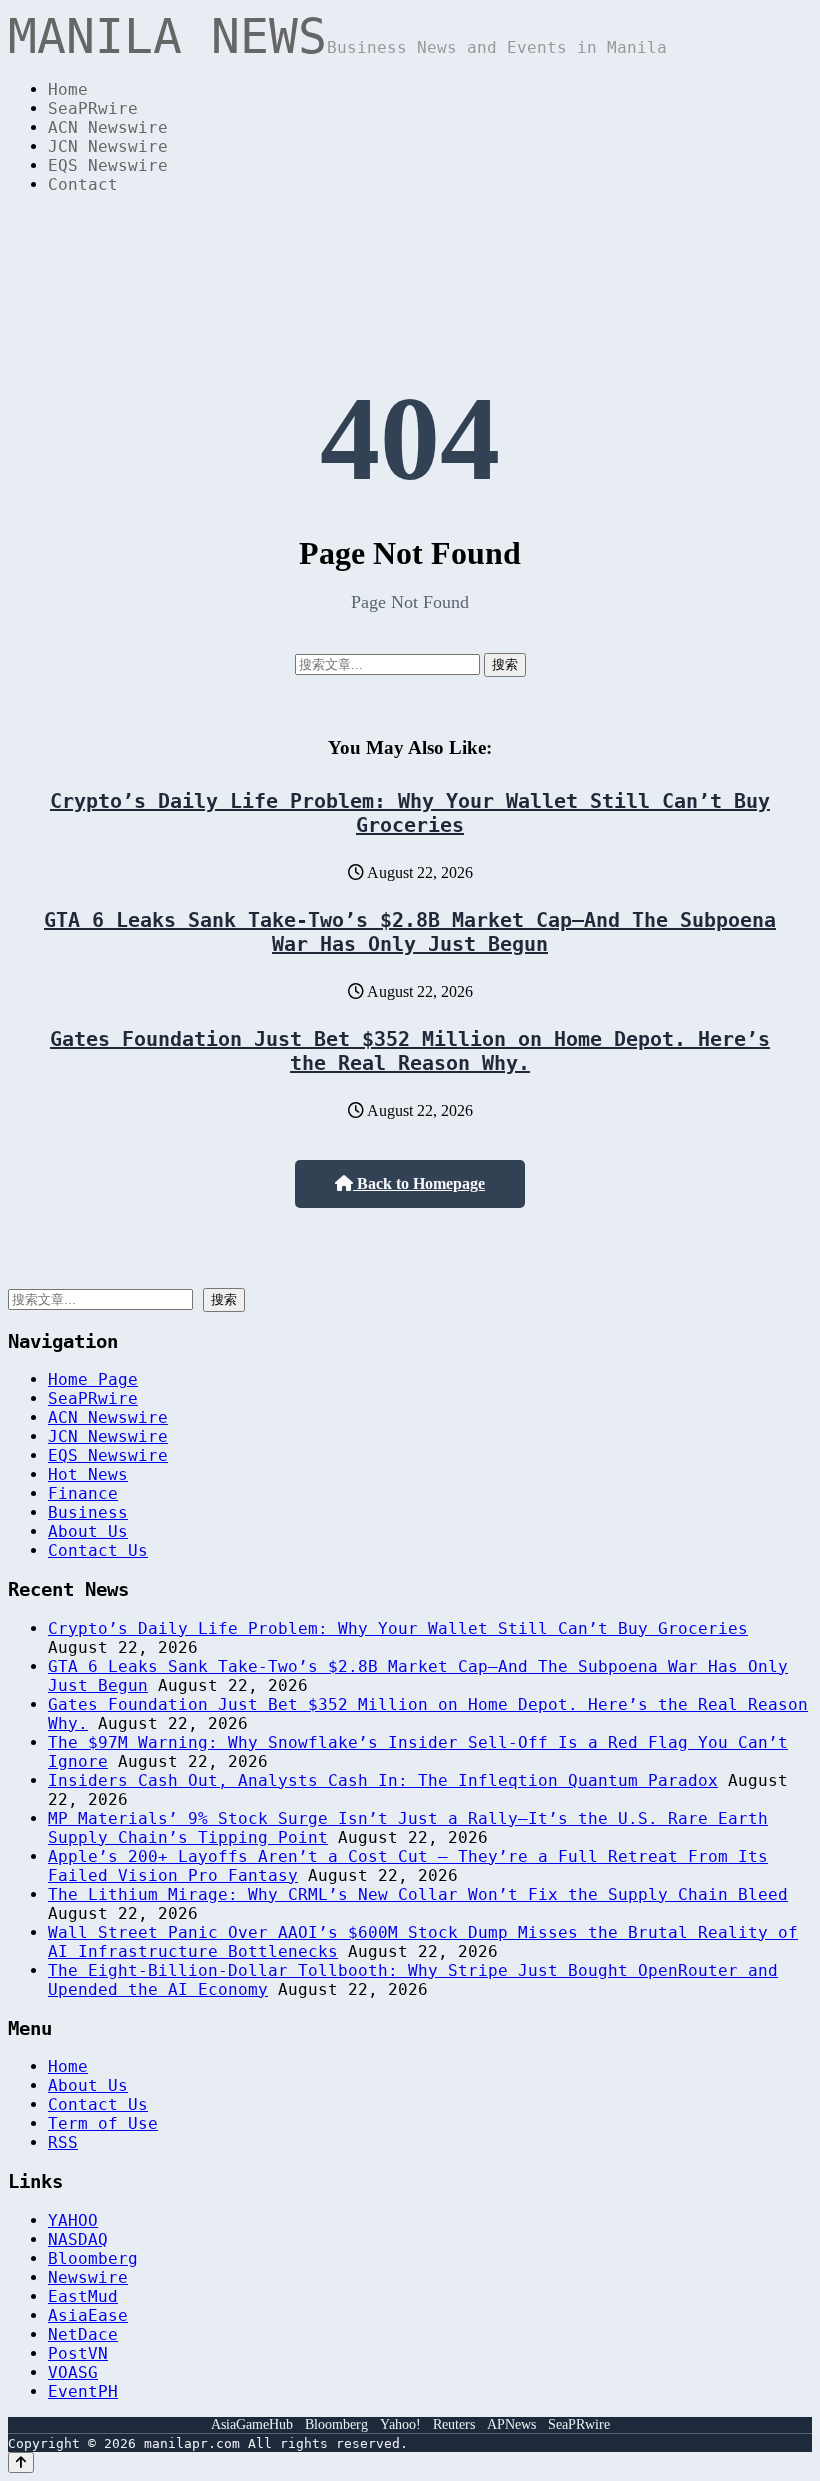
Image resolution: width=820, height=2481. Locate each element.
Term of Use (103, 2123)
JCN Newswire (108, 146)
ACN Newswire (108, 127)
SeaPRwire (93, 108)
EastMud (83, 2296)
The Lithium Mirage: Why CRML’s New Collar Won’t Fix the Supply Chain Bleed (418, 1894)
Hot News (88, 1474)
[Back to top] (21, 2462)
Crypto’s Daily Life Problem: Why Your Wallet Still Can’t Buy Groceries (410, 813)
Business (88, 1512)
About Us (88, 1531)
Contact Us (98, 1550)
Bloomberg (93, 2258)
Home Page (93, 1379)
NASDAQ (78, 2239)
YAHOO (73, 2220)
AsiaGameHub (252, 2424)
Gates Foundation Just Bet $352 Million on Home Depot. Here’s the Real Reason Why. (410, 1051)
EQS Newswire (108, 165)
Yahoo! (400, 2424)
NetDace (83, 2334)
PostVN (78, 2353)
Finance (83, 1493)
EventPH (83, 2391)
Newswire (88, 2277)
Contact (83, 184)
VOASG (73, 2372)
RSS (63, 2142)
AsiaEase (88, 2315)
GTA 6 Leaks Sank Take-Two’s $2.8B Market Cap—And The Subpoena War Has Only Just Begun (410, 932)
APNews (511, 2424)
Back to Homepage (419, 1183)
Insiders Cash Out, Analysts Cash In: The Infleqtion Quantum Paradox (383, 1780)
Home (68, 89)
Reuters (454, 2424)
